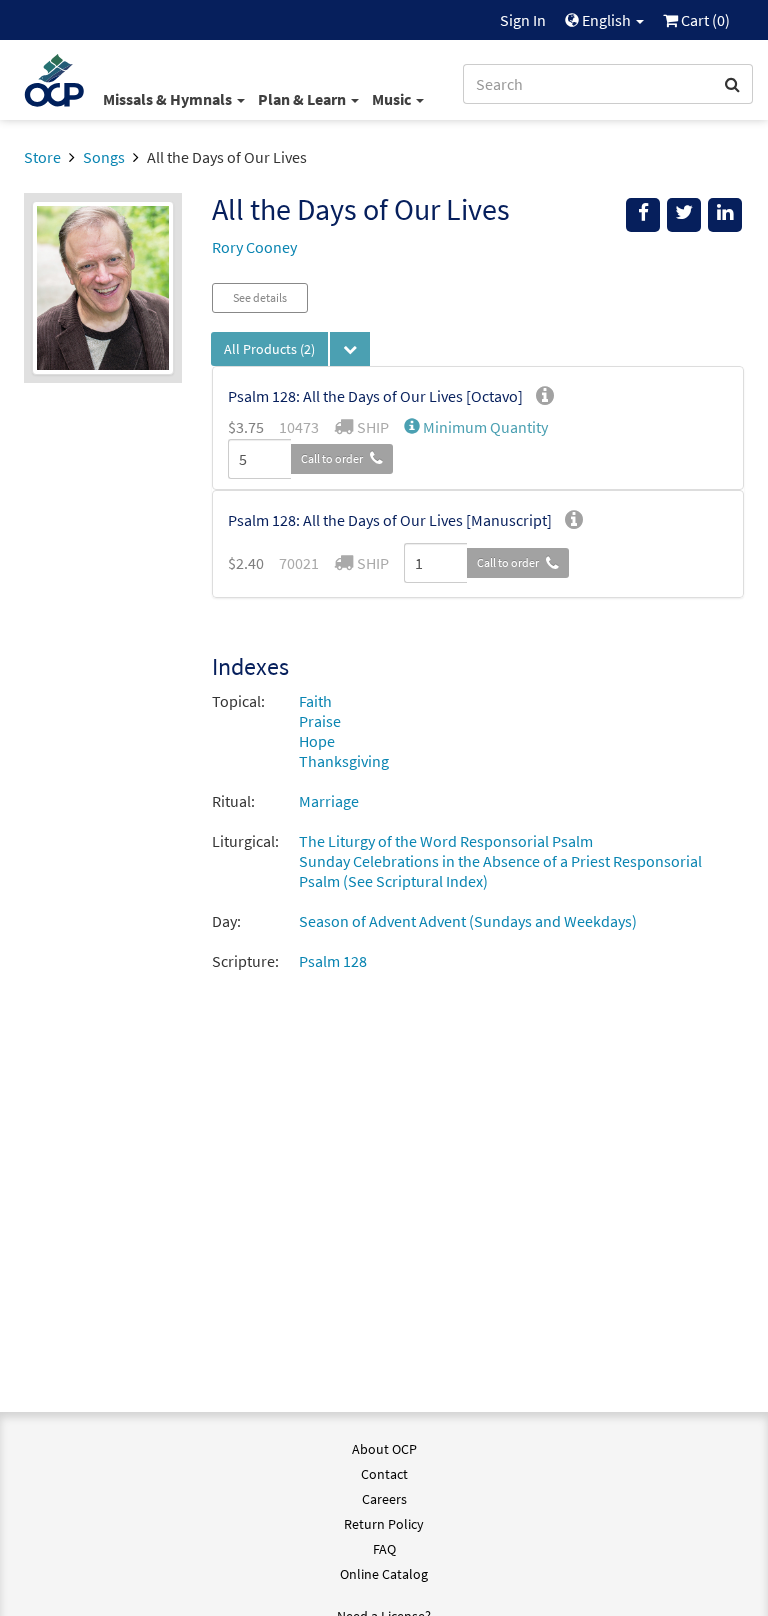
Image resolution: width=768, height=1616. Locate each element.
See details (260, 297)
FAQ (384, 1549)
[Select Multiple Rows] (350, 349)
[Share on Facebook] (643, 215)
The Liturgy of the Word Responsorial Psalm (446, 841)
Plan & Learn (303, 99)
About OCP (384, 1449)
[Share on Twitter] (684, 215)
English (606, 20)
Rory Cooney (254, 247)
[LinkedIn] (725, 215)
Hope (317, 741)
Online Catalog (384, 1574)
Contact (384, 1474)
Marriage (329, 801)
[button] (476, 427)
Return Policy (384, 1524)
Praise (320, 721)
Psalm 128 (333, 961)
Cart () (704, 20)
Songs (104, 157)
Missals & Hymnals (169, 99)
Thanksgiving (344, 761)
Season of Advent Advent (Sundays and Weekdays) (468, 921)
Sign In (523, 20)
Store (42, 157)
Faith (315, 701)
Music (393, 99)
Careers (384, 1499)
